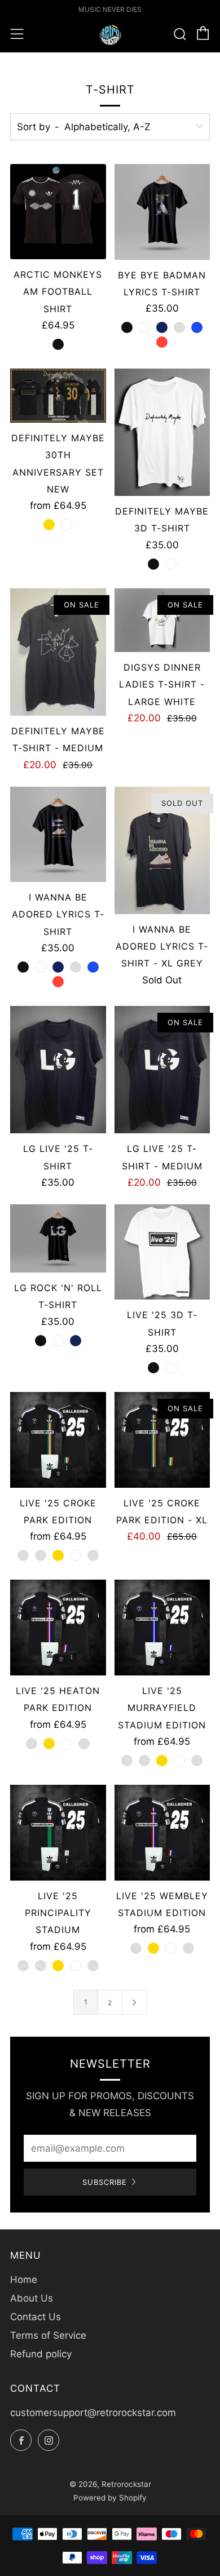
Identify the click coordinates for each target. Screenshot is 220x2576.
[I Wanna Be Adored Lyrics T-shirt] (58, 835)
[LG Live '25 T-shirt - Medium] (162, 1070)
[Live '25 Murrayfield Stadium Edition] (162, 1628)
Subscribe (105, 2182)
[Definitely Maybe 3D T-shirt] (162, 432)
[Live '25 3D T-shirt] (162, 1252)
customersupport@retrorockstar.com (93, 2413)
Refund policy (41, 2354)
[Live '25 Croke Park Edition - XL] (162, 1440)
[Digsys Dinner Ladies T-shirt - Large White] (162, 620)
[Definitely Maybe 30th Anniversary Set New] (58, 396)
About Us (32, 2298)
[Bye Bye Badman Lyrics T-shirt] (162, 212)
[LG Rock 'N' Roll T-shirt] (58, 1238)
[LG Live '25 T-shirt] (58, 1070)
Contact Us (36, 2317)
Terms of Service (48, 2335)
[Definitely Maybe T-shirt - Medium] (58, 652)
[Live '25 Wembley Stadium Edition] (162, 1833)
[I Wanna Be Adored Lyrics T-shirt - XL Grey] (162, 850)
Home (24, 2280)
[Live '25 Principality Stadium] (58, 1833)
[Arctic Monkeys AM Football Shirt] (58, 212)
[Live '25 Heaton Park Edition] (58, 1628)
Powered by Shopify (110, 2498)
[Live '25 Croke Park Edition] (58, 1440)
